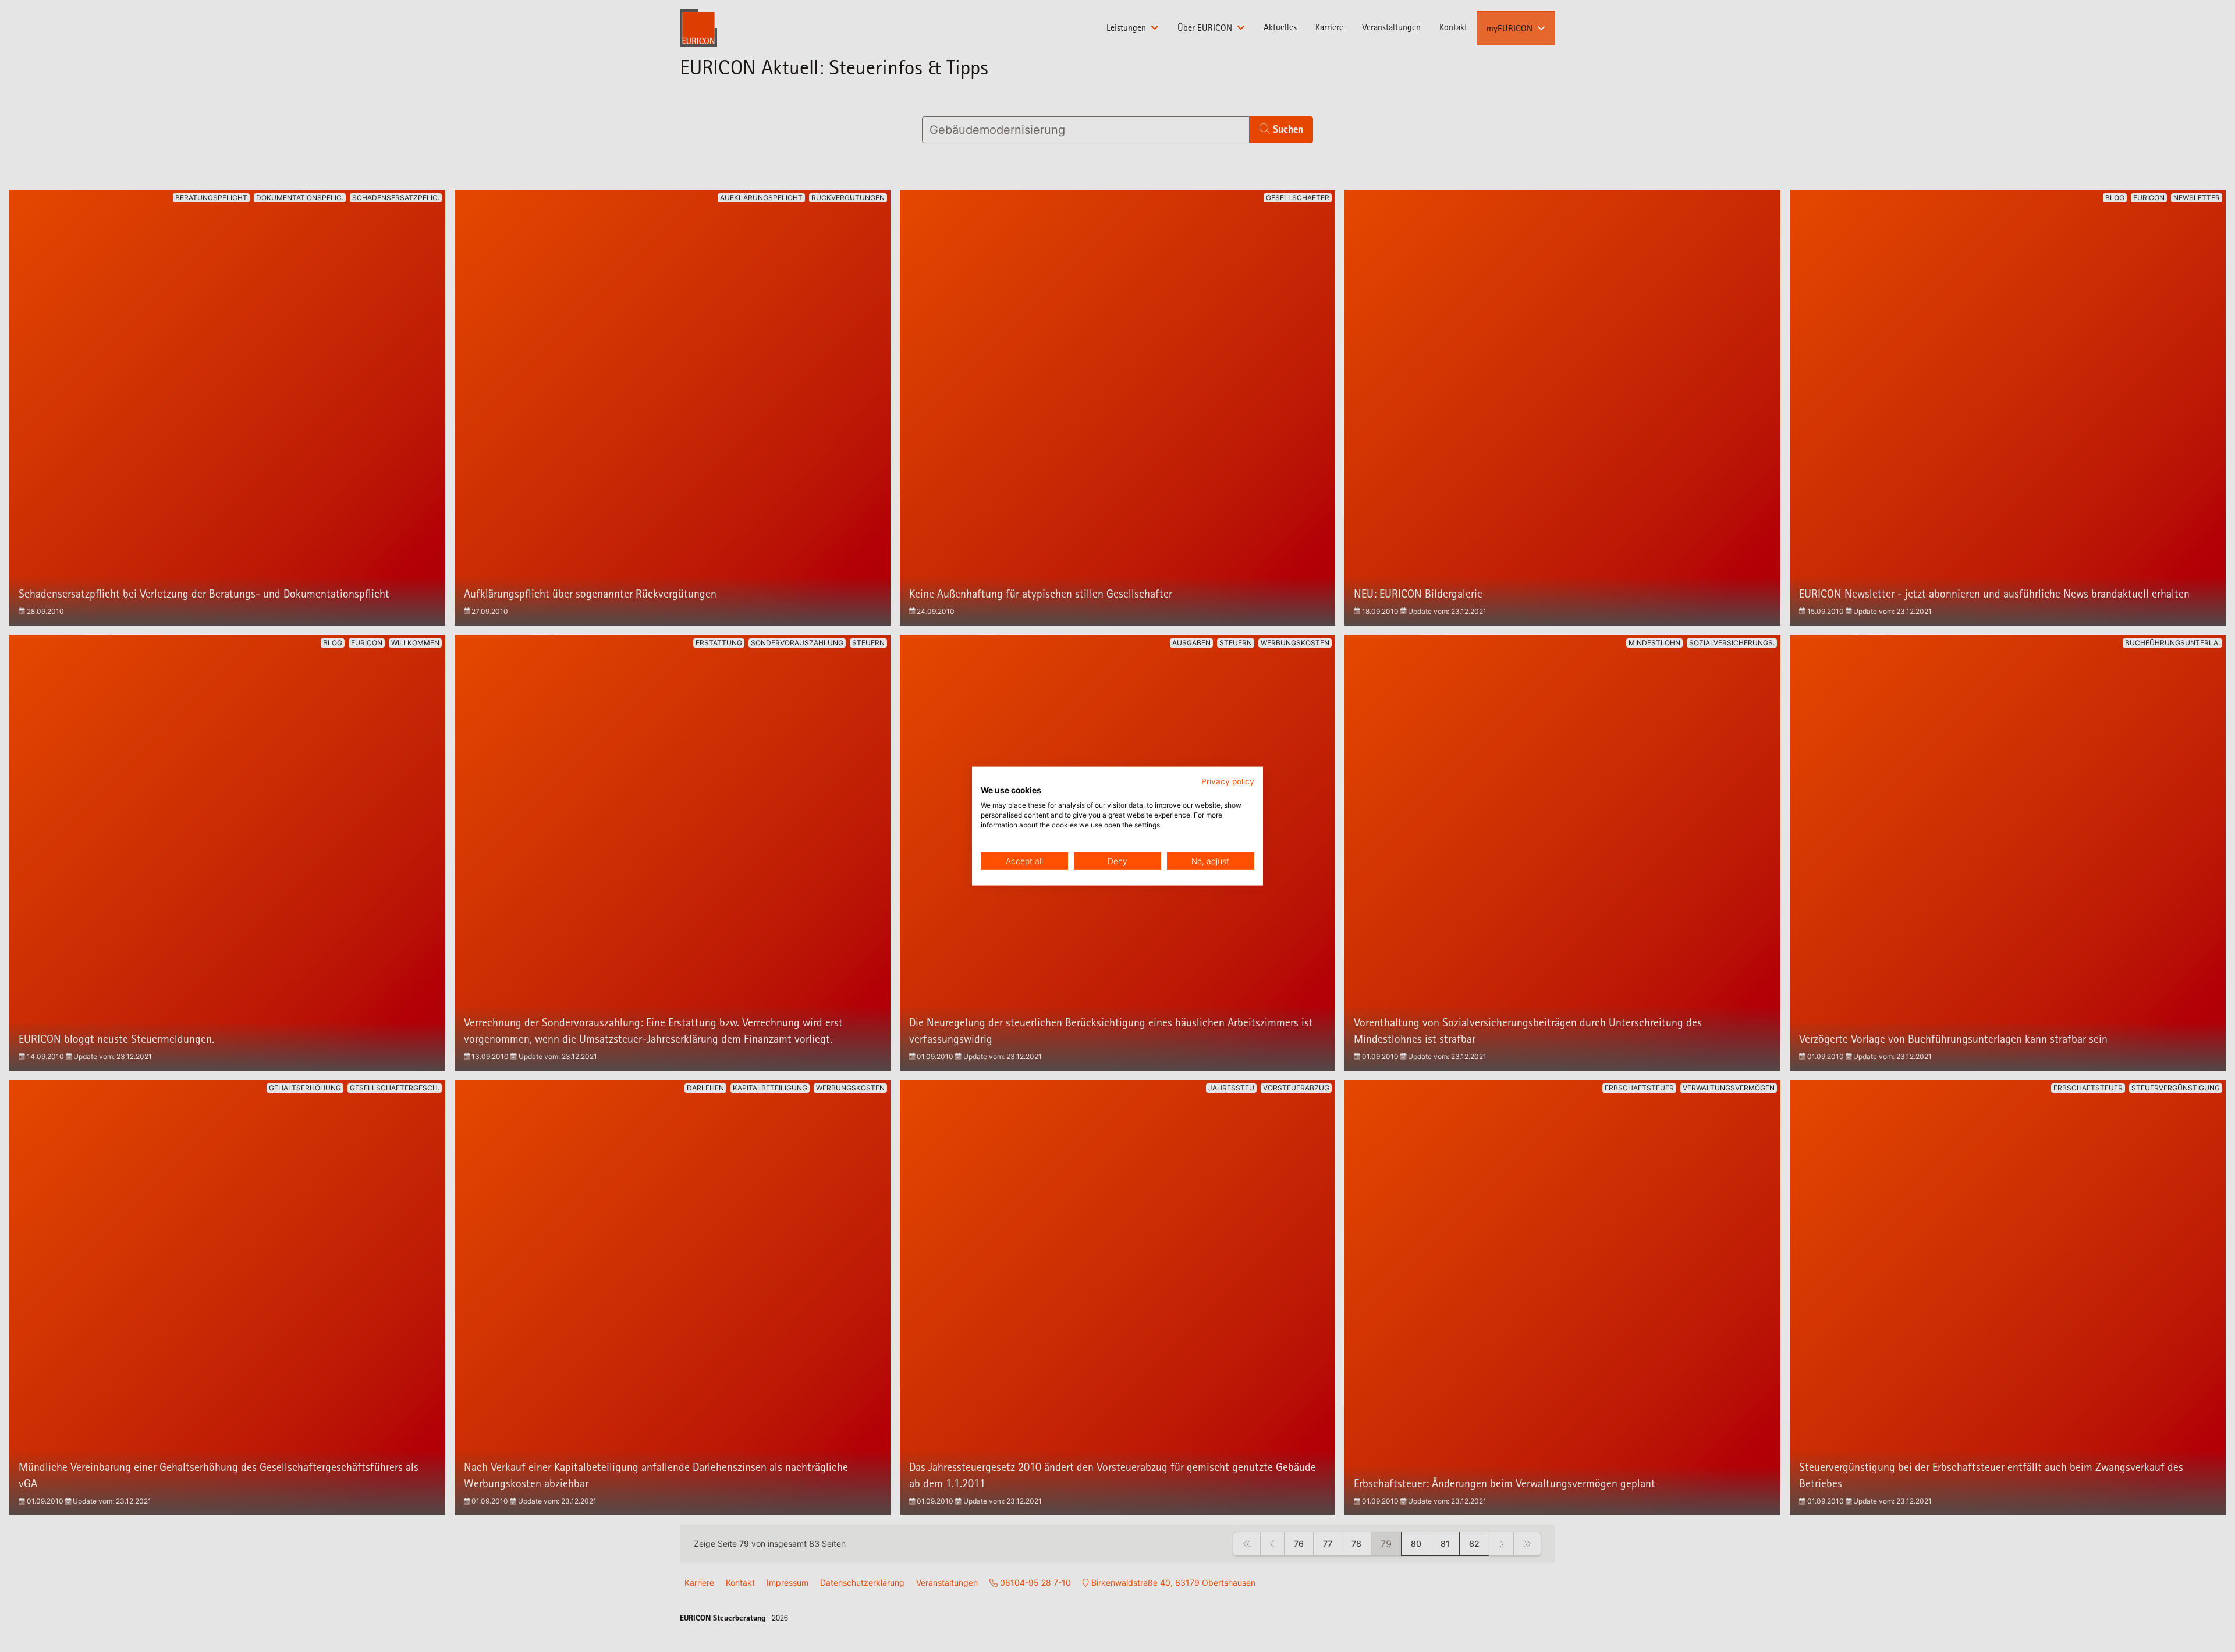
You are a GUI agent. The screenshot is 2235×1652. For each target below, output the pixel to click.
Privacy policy (1228, 781)
